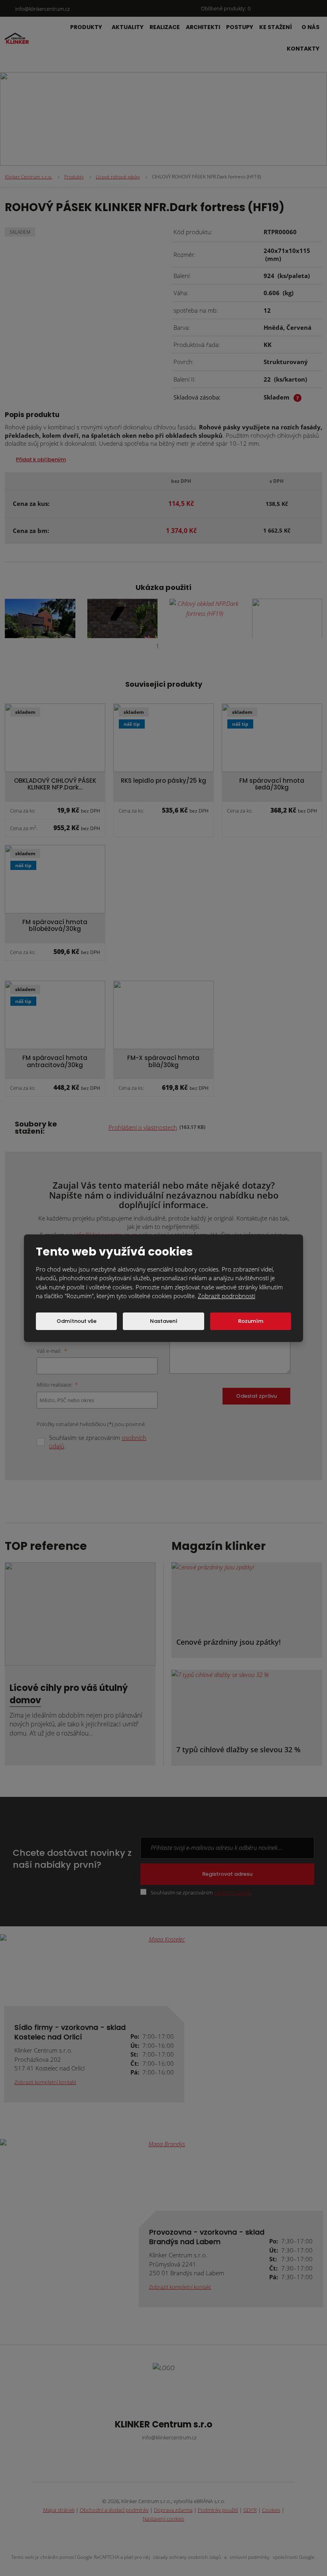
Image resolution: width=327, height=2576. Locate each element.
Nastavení (164, 1321)
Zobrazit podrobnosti (227, 1296)
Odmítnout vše (77, 1321)
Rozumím (251, 1321)
